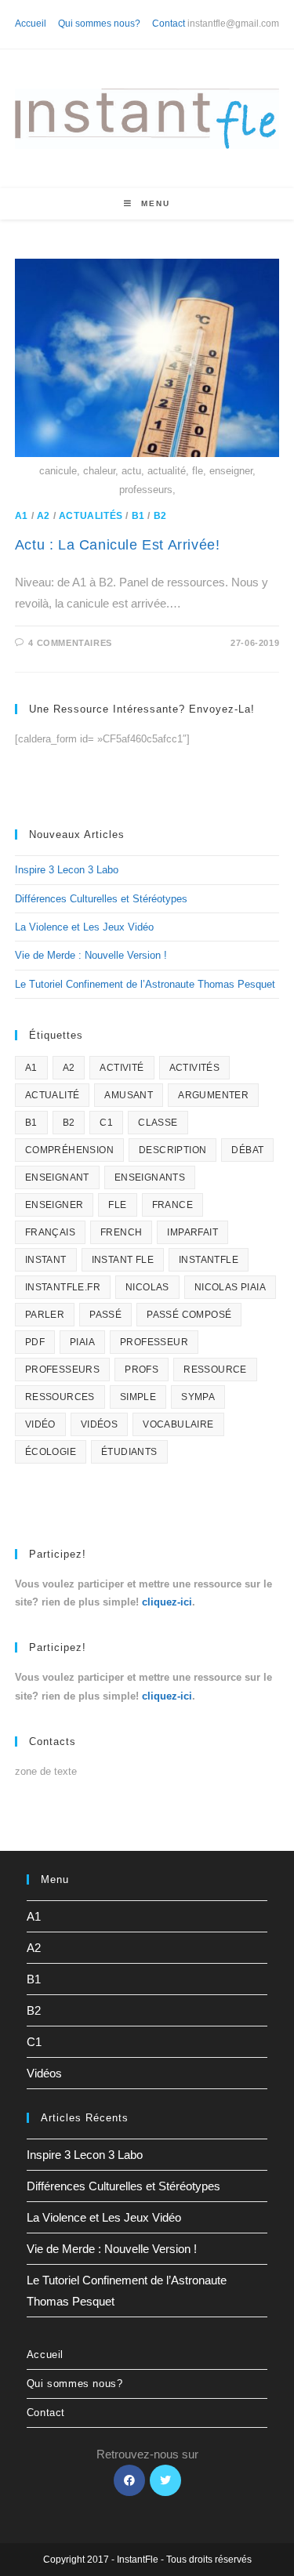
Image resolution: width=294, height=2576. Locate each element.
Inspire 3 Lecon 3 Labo (67, 870)
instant (46, 1260)
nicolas (147, 1287)
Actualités (91, 516)
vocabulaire (178, 1424)
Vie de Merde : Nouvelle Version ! (91, 955)
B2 (160, 516)
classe (158, 1123)
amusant (129, 1095)
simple (138, 1397)
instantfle (209, 1260)
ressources (60, 1397)
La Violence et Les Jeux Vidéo (84, 927)
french (121, 1232)
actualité (53, 1095)
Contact (169, 24)
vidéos (99, 1424)
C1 (106, 1123)
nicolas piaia (230, 1287)
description (172, 1150)
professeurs (62, 1370)
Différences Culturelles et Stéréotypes (101, 899)
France (172, 1205)
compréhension (69, 1150)
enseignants (150, 1177)
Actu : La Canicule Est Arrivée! (118, 545)
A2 (44, 516)
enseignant (57, 1177)
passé (105, 1315)
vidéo (40, 1424)
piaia (82, 1342)
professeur (154, 1342)
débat (247, 1150)
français (50, 1232)
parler (45, 1315)
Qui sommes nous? (99, 24)
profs (142, 1370)
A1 (22, 516)
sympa (198, 1397)
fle (117, 1205)
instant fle (123, 1260)
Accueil (31, 24)
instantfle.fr (63, 1287)
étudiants (129, 1452)
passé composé (189, 1315)
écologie (51, 1452)
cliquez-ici (167, 1602)
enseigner (54, 1205)
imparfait (192, 1232)
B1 (138, 516)
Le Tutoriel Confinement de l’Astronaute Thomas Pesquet (145, 984)
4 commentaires (70, 643)
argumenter (213, 1095)
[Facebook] (129, 2480)
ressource (215, 1370)
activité (122, 1068)
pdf (35, 1342)
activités (195, 1068)
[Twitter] (165, 2480)
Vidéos (44, 2073)
